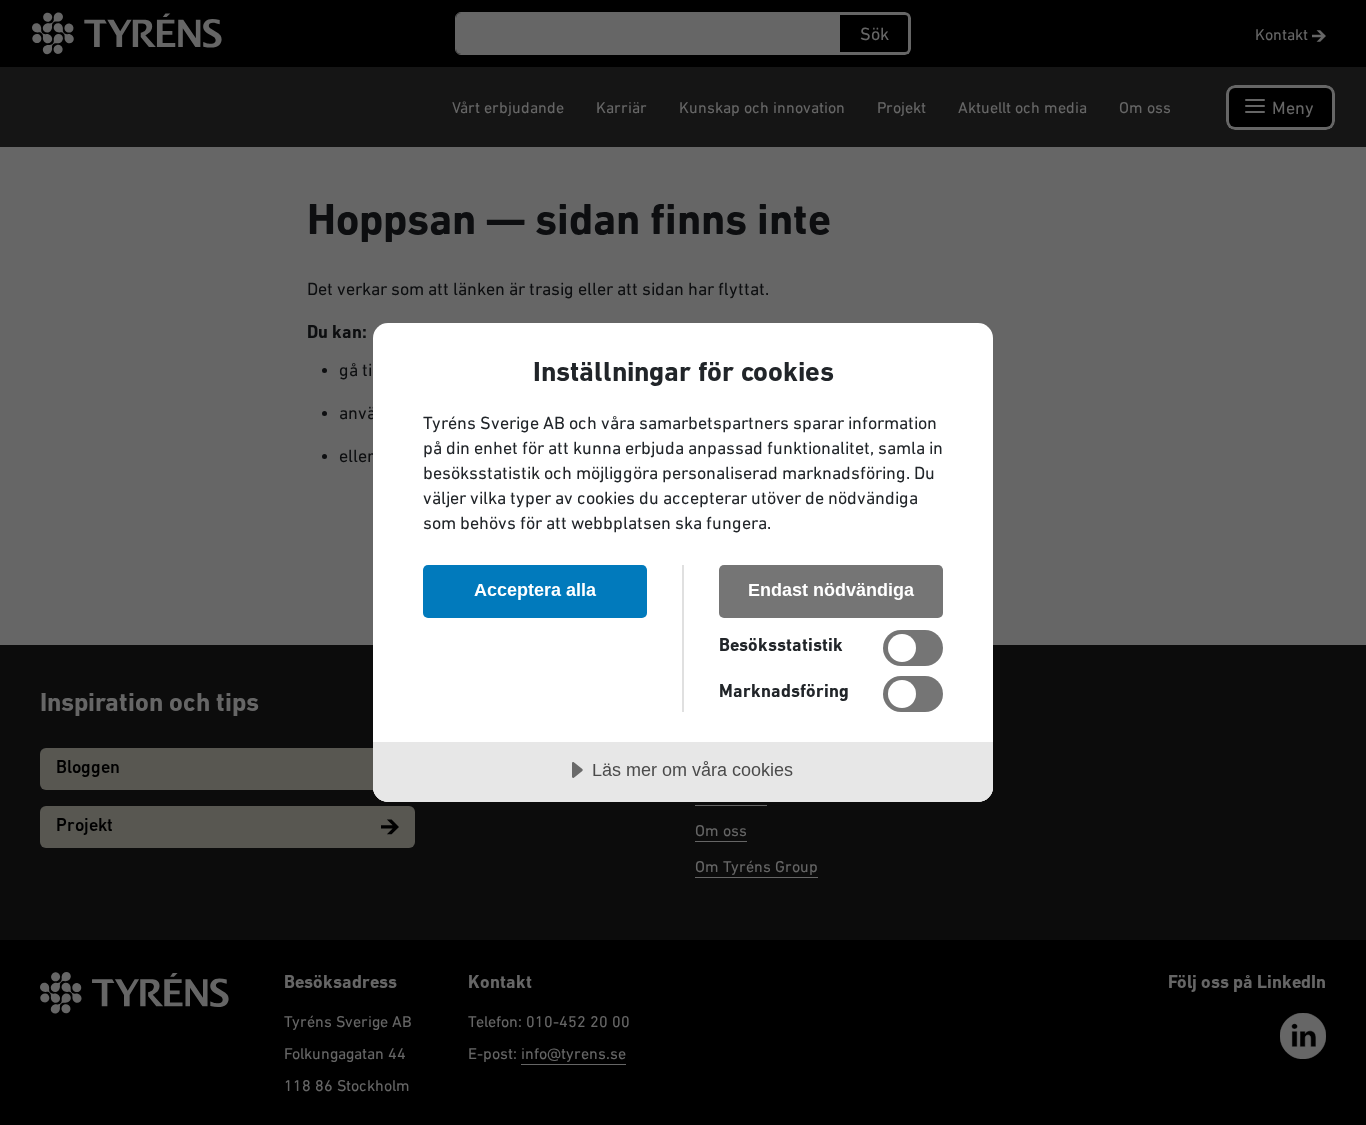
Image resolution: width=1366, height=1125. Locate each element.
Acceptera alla (535, 590)
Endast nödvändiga (831, 590)
